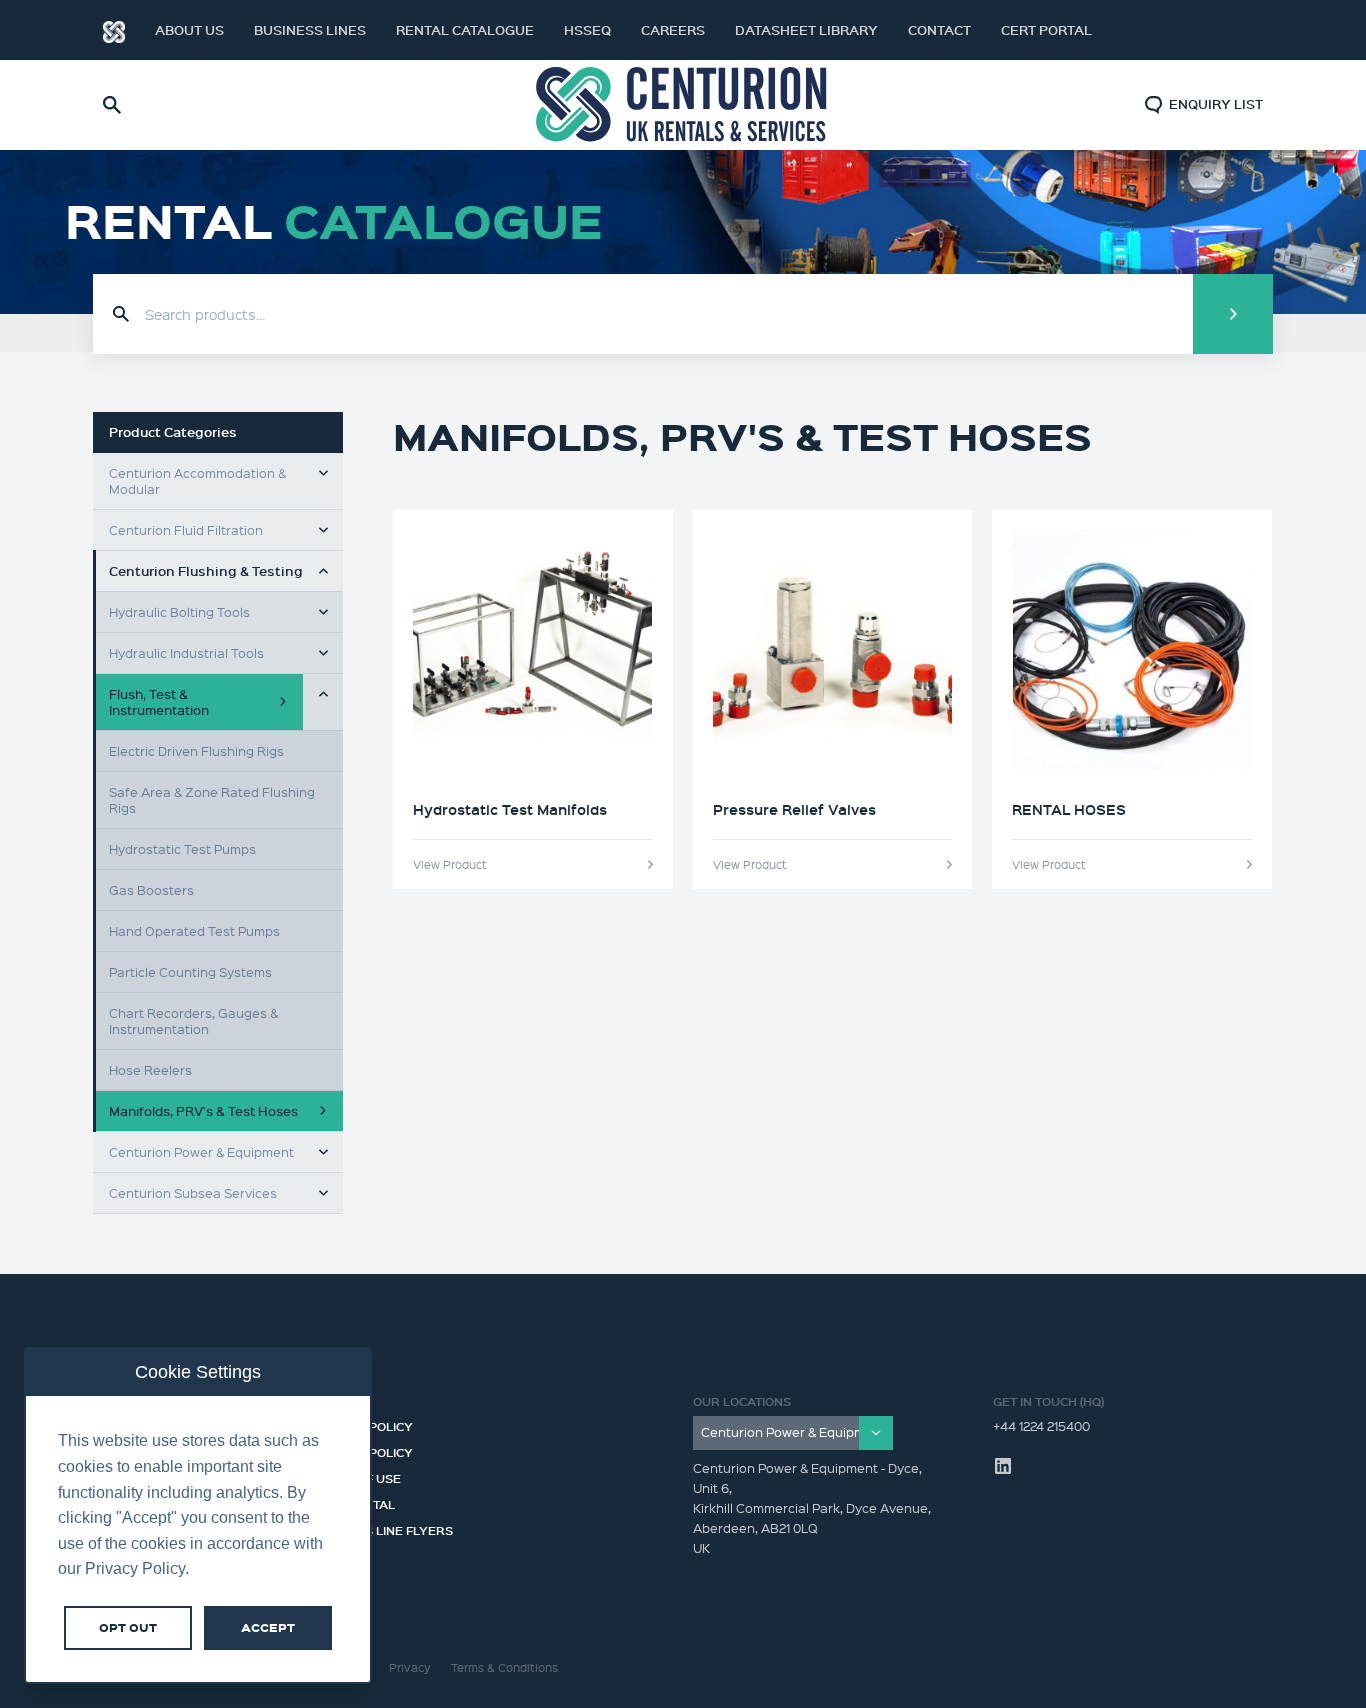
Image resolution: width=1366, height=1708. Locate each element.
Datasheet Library (806, 30)
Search (1233, 314)
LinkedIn (1233, 30)
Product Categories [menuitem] (173, 432)
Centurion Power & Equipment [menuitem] (201, 1151)
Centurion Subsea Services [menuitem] (193, 1192)
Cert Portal (1046, 30)
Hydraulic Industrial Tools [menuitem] (186, 652)
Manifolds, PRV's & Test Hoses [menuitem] (203, 1110)
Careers (673, 30)
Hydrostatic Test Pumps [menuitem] (182, 848)
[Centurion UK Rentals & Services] (683, 105)
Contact (939, 30)
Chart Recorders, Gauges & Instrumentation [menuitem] (193, 1020)
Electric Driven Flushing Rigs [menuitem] (196, 750)
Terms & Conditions (504, 1667)
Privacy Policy (362, 1424)
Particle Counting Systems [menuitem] (190, 971)
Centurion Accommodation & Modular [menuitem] (197, 480)
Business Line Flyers (382, 1528)
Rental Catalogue (465, 30)
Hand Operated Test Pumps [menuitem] (194, 930)
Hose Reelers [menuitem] (150, 1069)
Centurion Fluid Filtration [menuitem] (186, 529)
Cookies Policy (362, 1450)
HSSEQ (587, 30)
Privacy (410, 1667)
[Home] (114, 30)
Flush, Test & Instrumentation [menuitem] (159, 701)
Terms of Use (356, 1476)
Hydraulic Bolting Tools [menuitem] (179, 611)
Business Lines (310, 30)
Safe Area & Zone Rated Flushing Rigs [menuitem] (212, 799)
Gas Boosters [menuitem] (151, 889)
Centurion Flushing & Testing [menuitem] (206, 571)
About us (189, 30)
